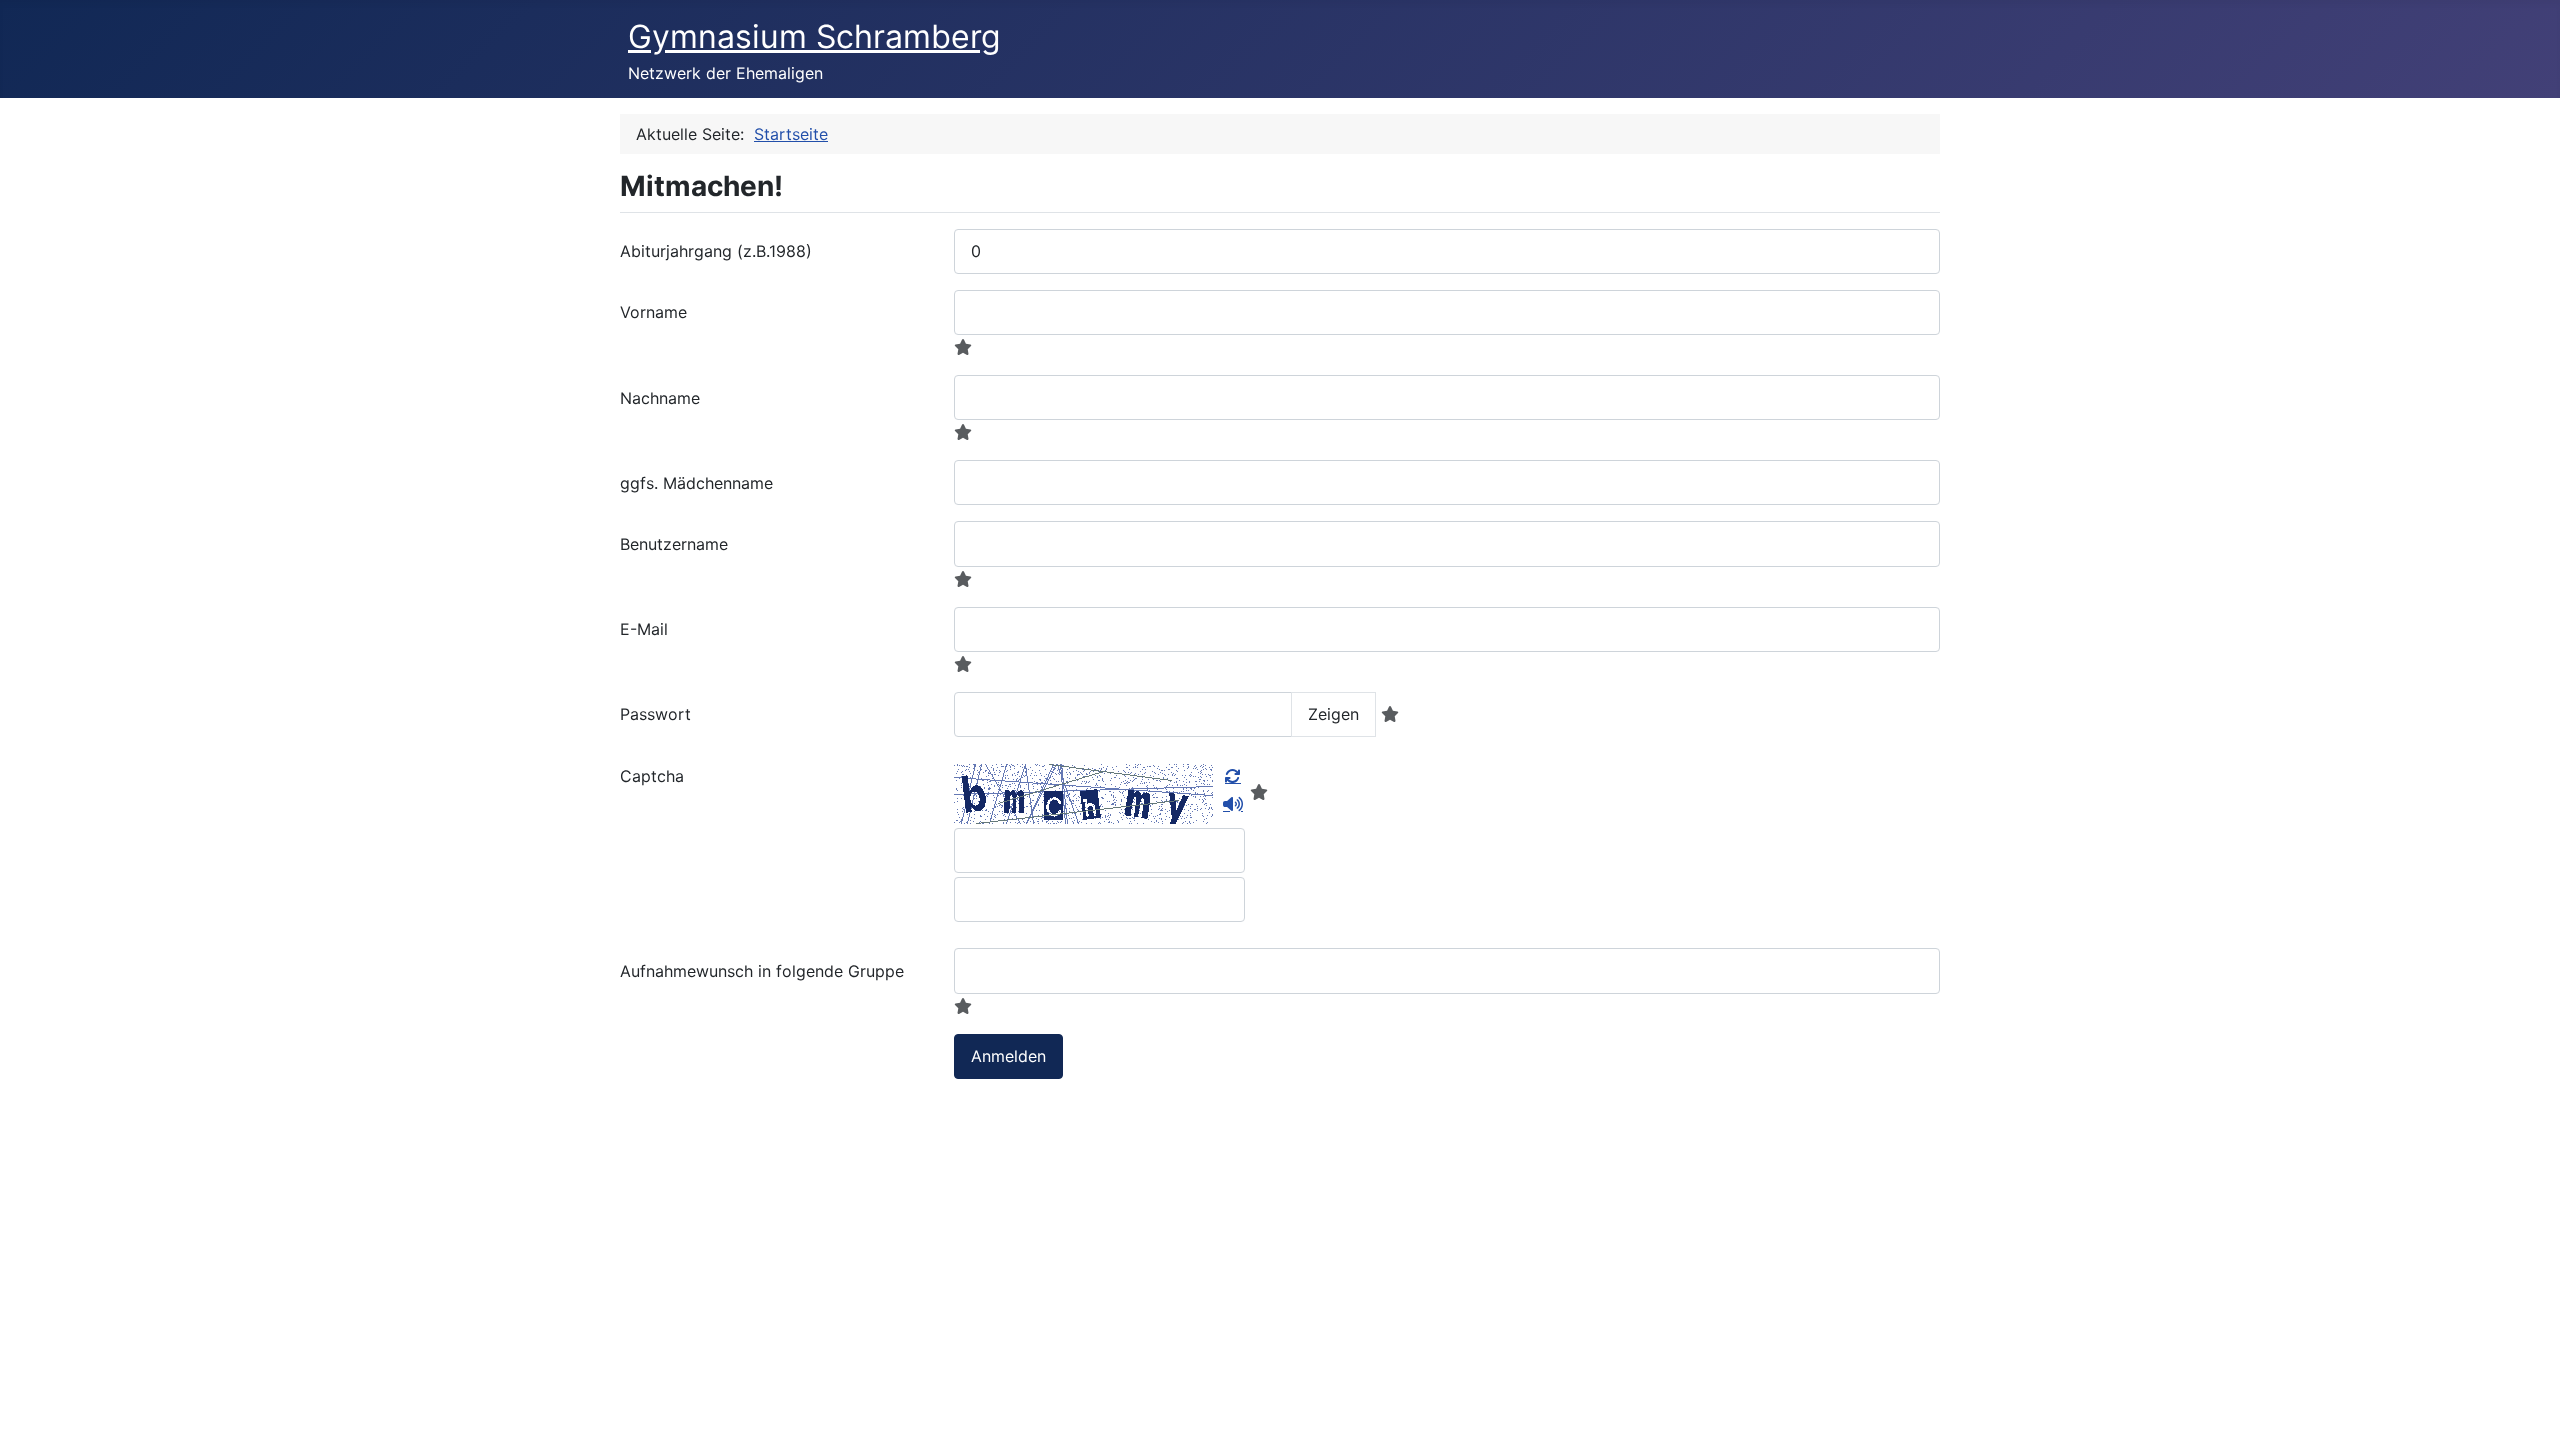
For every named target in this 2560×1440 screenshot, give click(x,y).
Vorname (653, 312)
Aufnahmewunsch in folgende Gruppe (762, 971)
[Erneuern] (1233, 776)
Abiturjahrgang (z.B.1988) (716, 251)
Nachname (660, 398)
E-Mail (644, 629)
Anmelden (1008, 1056)
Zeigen (1333, 714)
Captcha (652, 776)
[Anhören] (1233, 804)
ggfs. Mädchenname (696, 483)
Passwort (655, 714)
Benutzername (674, 544)
